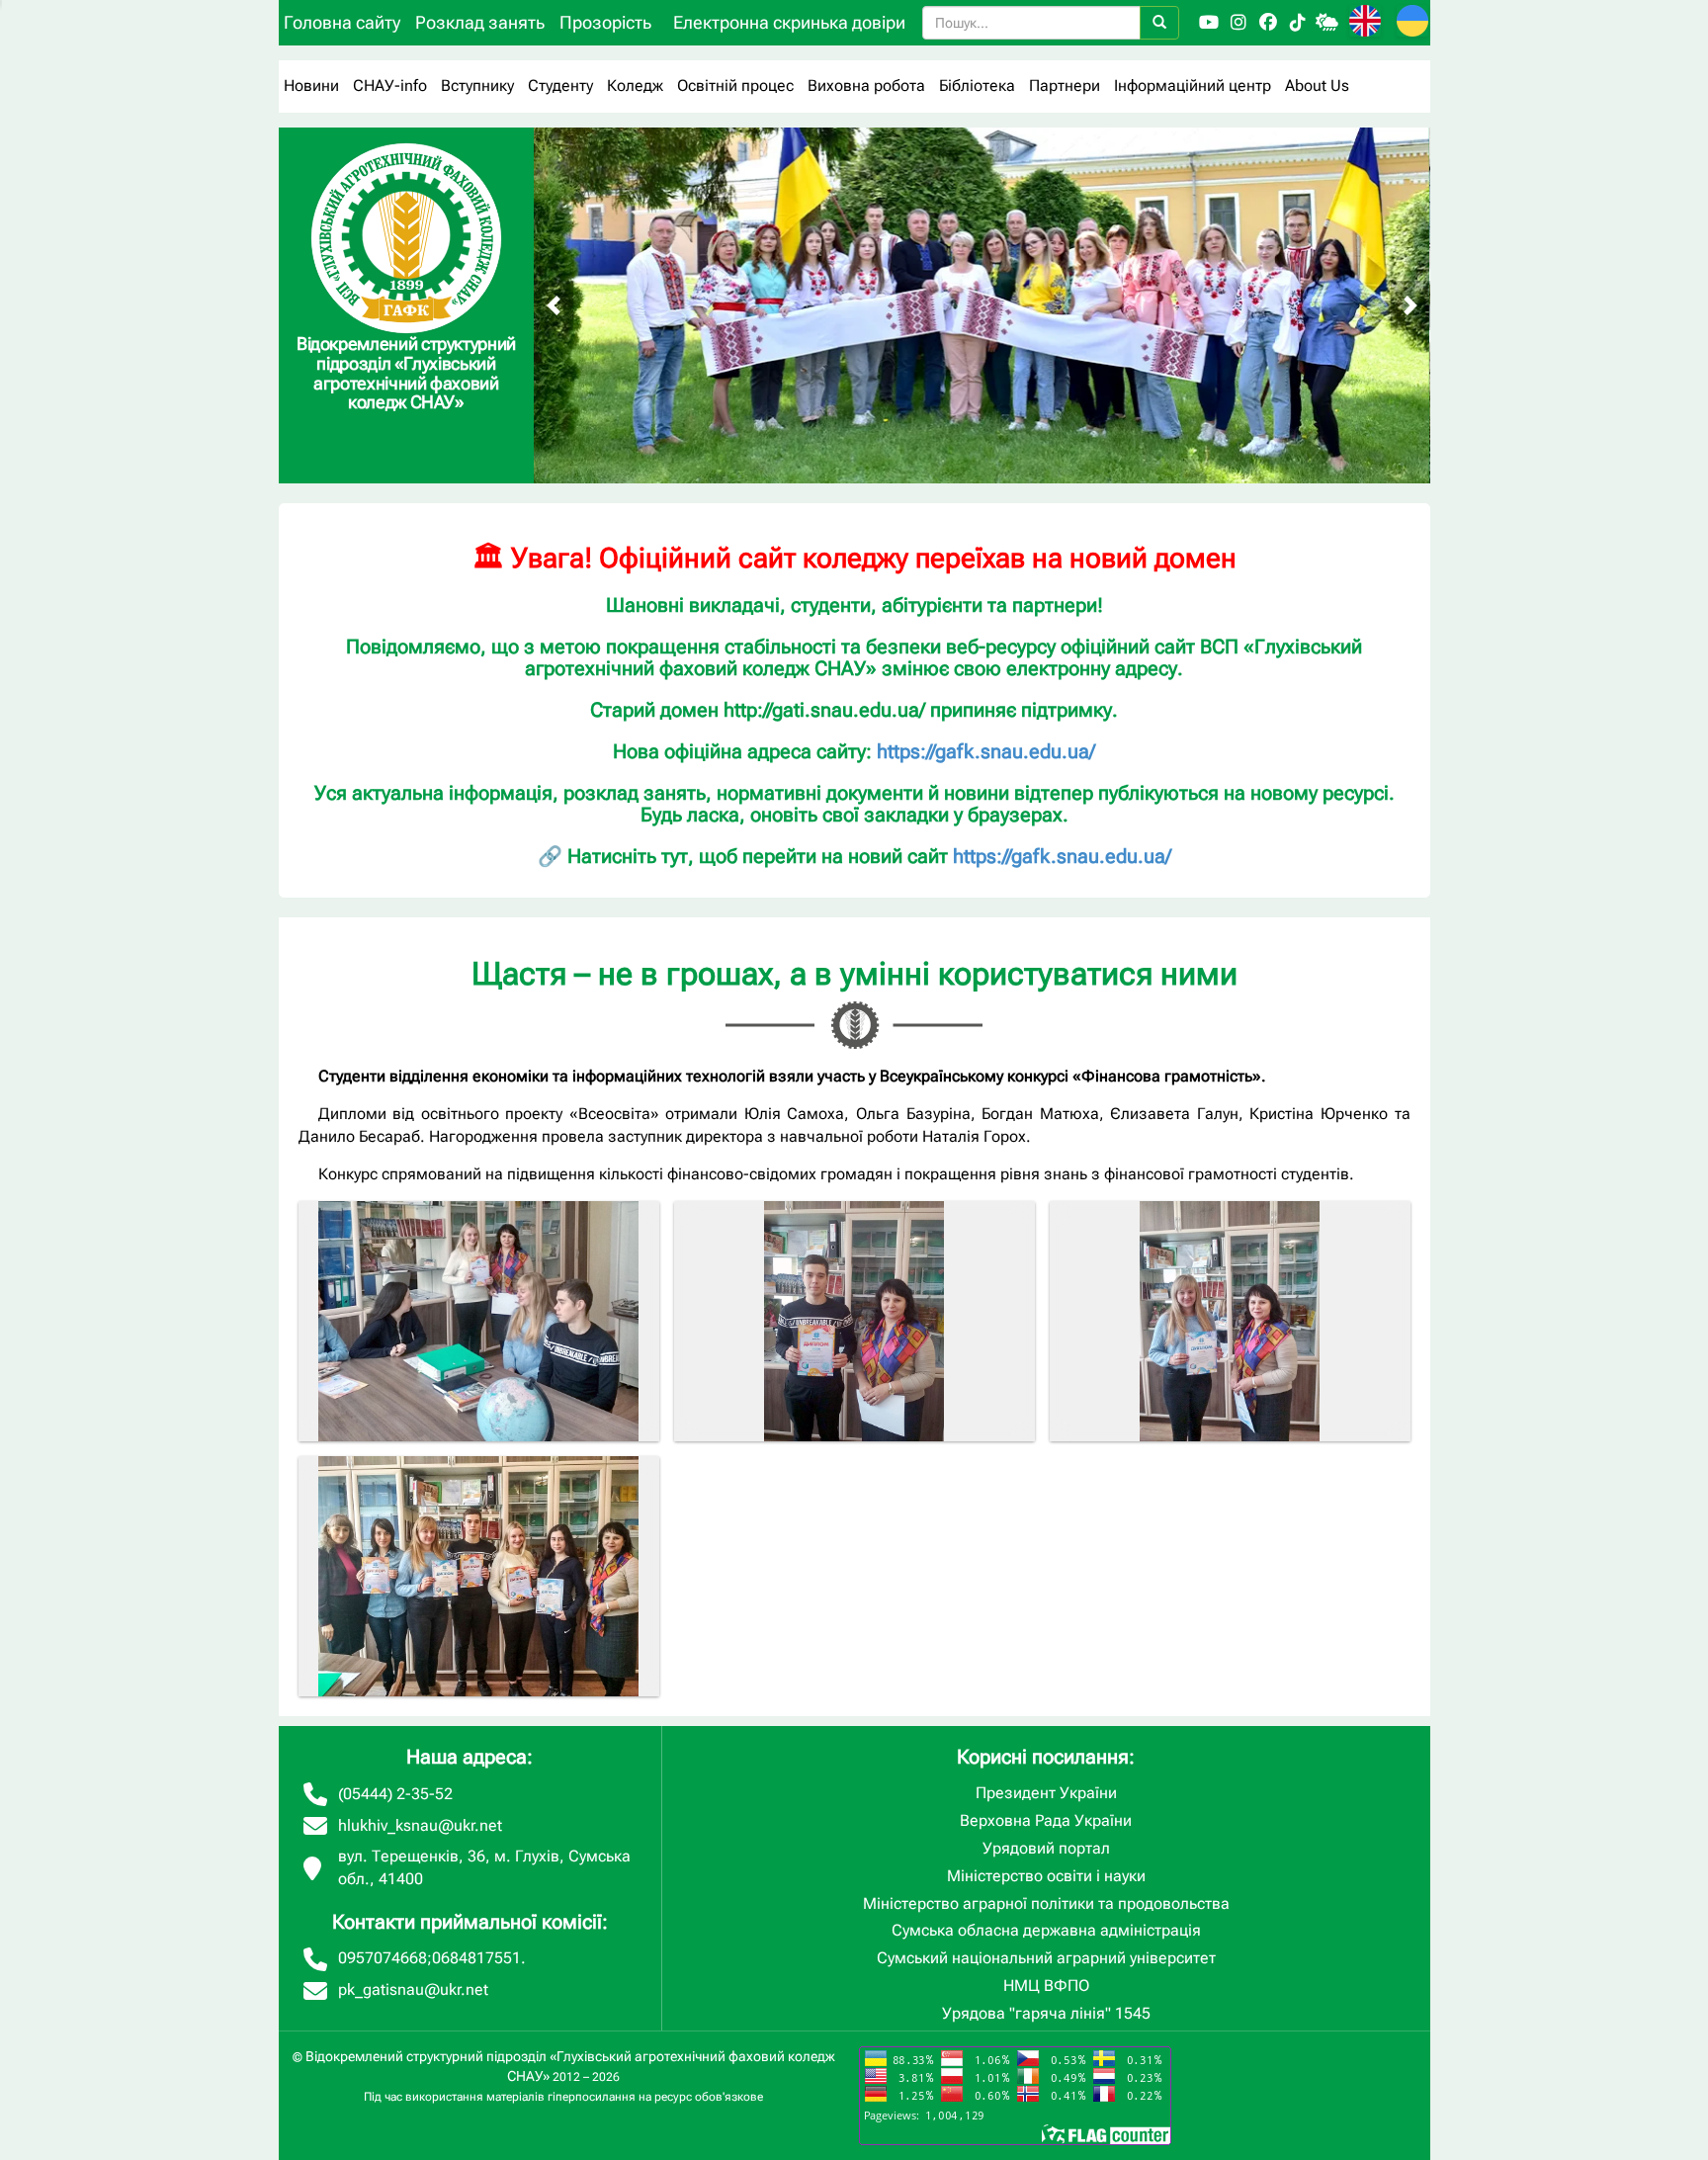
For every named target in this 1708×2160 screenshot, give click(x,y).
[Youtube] (1209, 23)
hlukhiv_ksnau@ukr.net (420, 1825)
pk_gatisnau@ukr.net (413, 1989)
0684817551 (476, 1958)
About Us (1317, 86)
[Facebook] (1268, 23)
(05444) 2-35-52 (395, 1794)
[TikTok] (1298, 23)
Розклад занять (480, 22)
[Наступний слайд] (1410, 305)
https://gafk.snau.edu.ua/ (986, 751)
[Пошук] (1159, 23)
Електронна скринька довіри (789, 22)
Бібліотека (977, 86)
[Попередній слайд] (554, 305)
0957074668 (383, 1958)
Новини (311, 86)
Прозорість (605, 22)
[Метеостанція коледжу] (1327, 23)
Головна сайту (342, 22)
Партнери (1065, 86)
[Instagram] (1238, 23)
